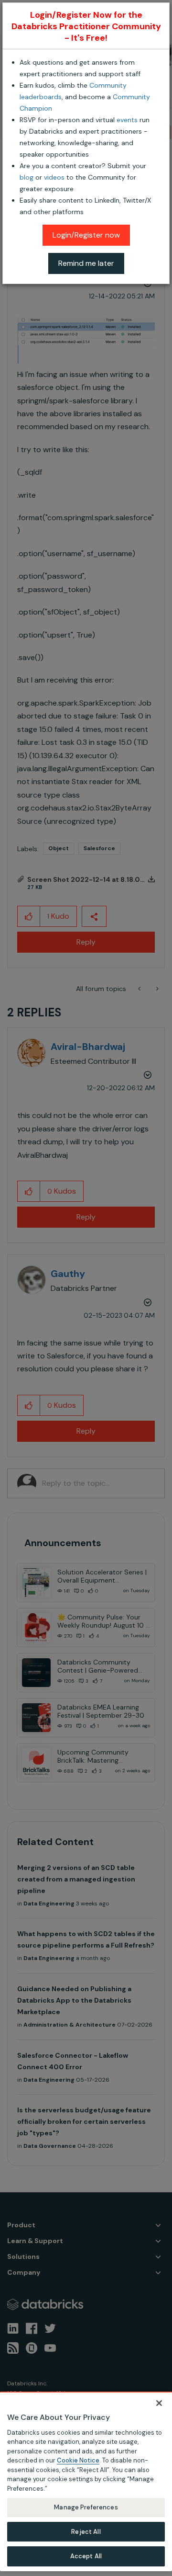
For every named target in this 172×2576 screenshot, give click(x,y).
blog (27, 177)
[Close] (159, 2403)
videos (54, 177)
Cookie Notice (78, 2460)
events (127, 120)
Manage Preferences (86, 2507)
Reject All (86, 2532)
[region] (86, 2481)
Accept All (86, 2556)
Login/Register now (86, 235)
